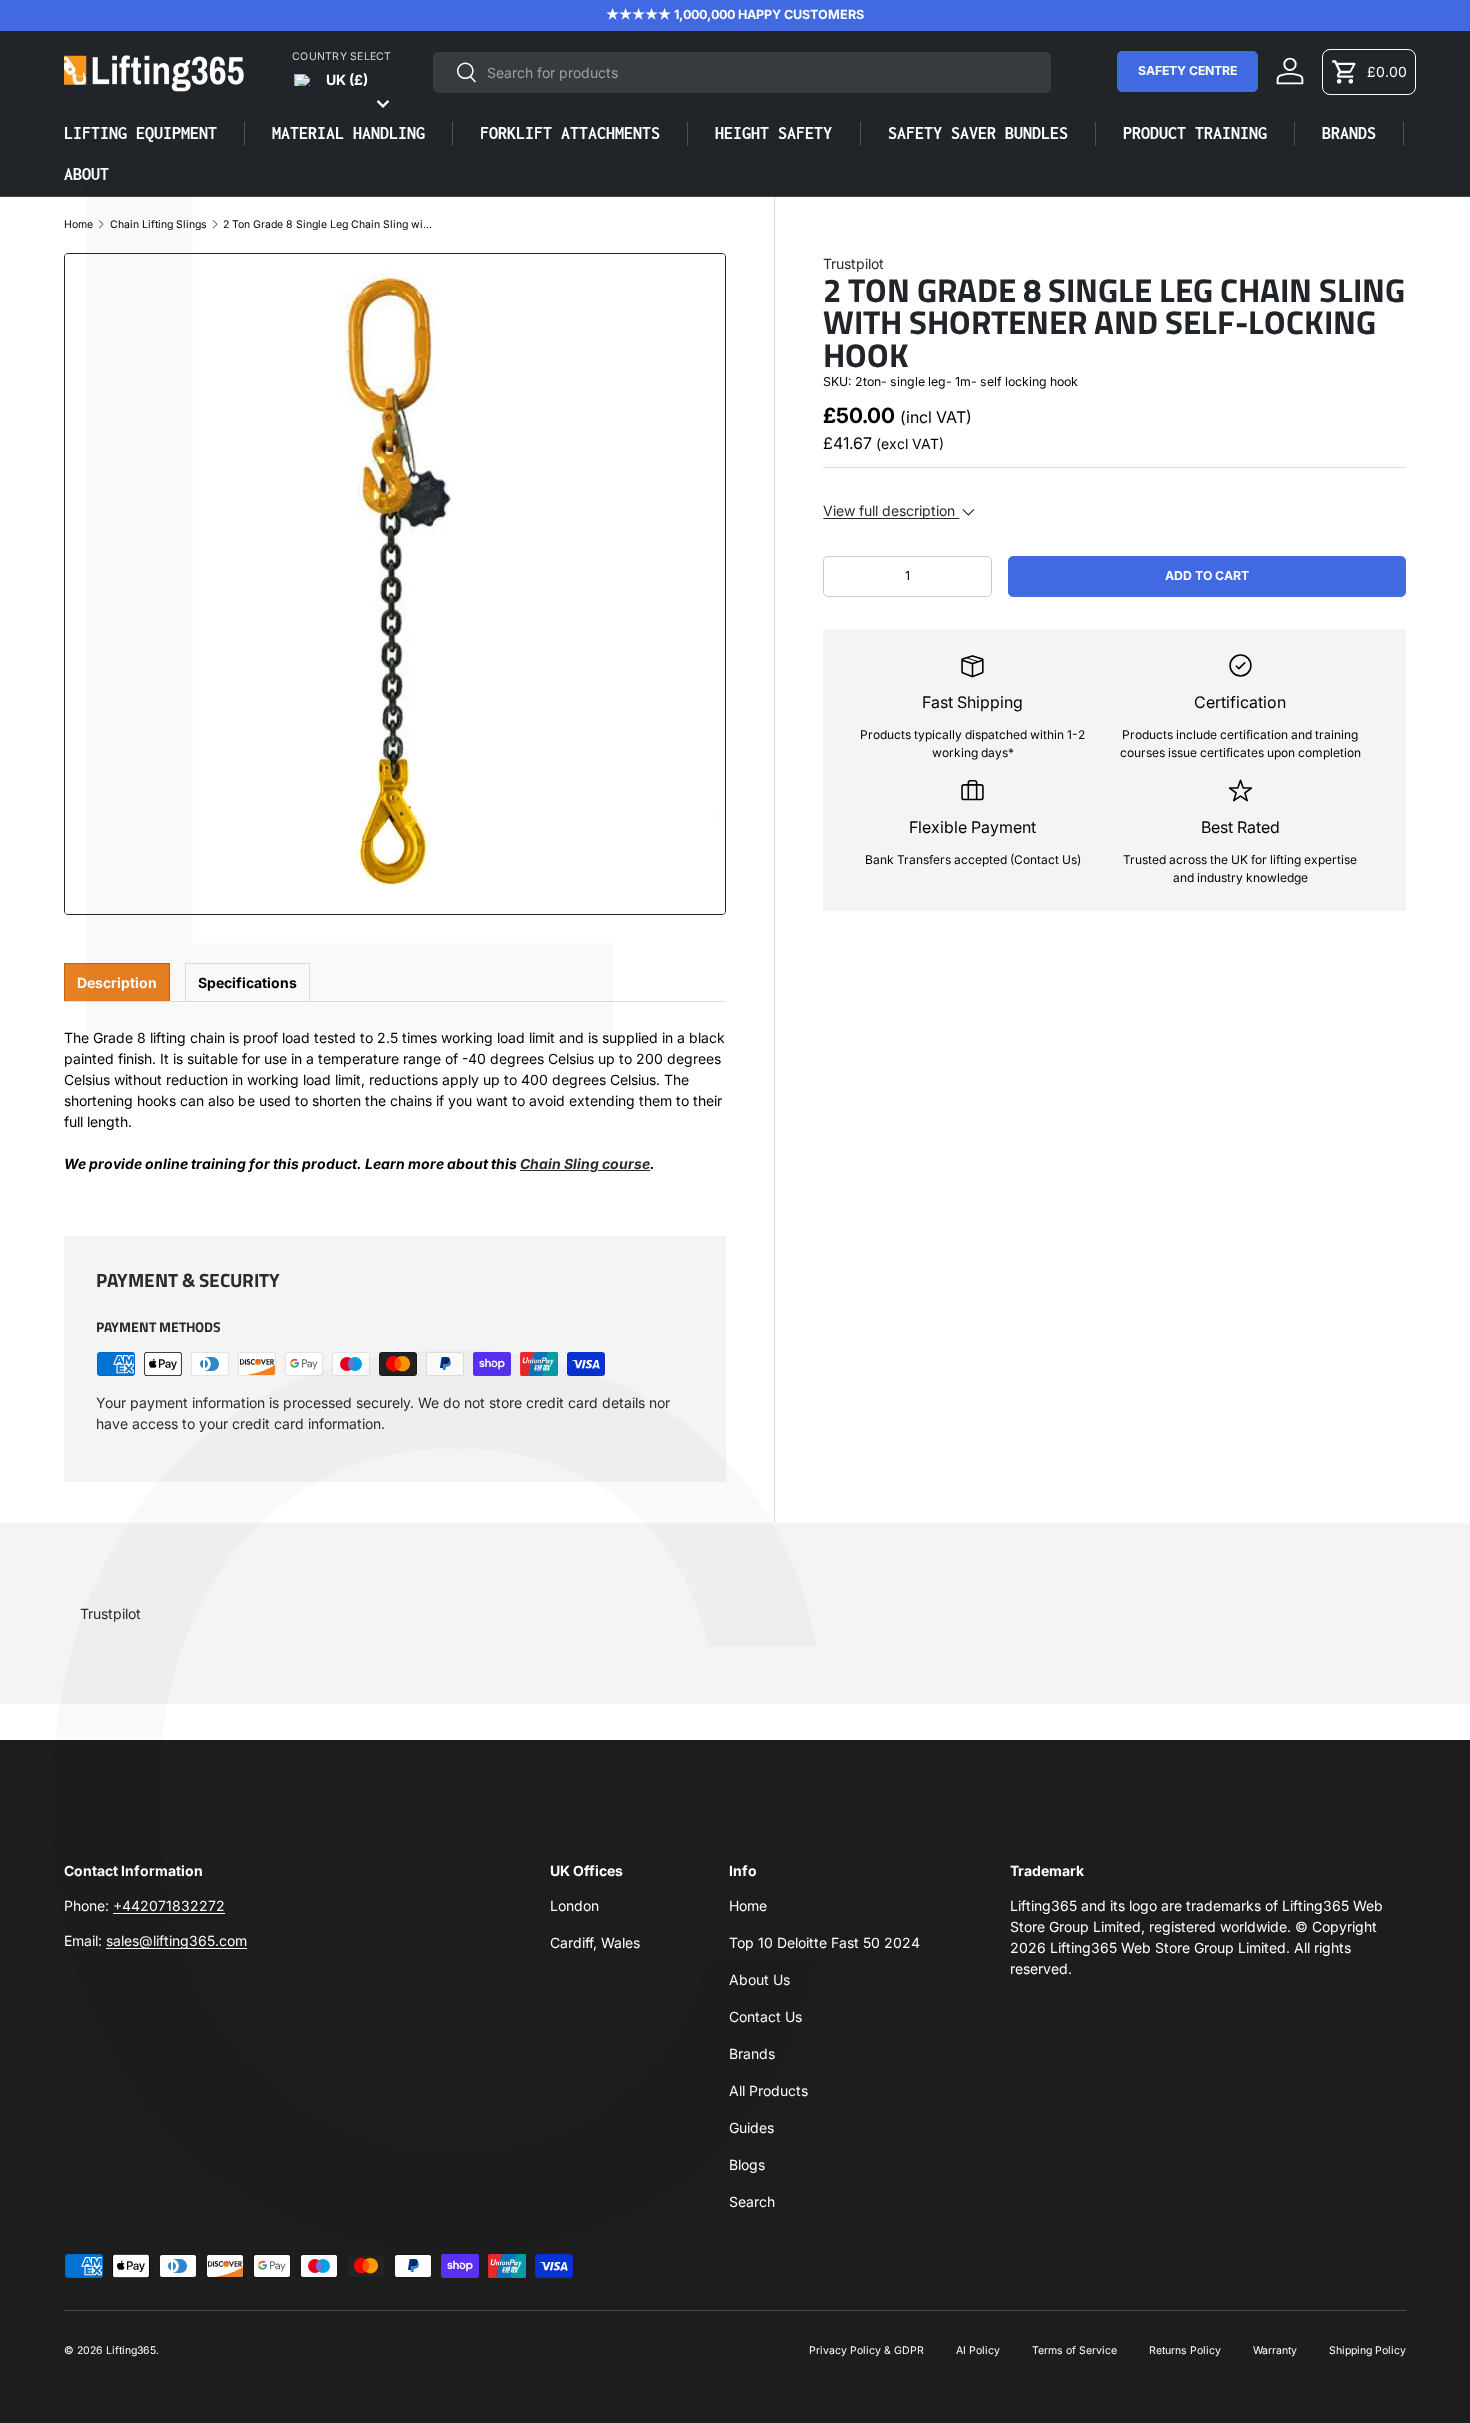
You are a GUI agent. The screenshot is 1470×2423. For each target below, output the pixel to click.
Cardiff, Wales (595, 1942)
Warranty (1275, 2350)
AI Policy (978, 2350)
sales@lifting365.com (176, 1940)
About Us (759, 1979)
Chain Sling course (585, 1163)
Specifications (247, 982)
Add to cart (1207, 575)
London (574, 1905)
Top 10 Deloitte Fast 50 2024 (824, 1942)
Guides (751, 2127)
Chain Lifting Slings (158, 225)
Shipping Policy (1367, 2350)
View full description (891, 510)
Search (752, 2201)
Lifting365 (131, 2350)
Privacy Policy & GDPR (866, 2350)
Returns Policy (1185, 2350)
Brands (752, 2053)
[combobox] (742, 72)
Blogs (747, 2164)
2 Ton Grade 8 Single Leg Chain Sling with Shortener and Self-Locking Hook (328, 225)
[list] (395, 584)
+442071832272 (169, 1905)
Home (78, 225)
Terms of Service (1074, 2350)
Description (117, 982)
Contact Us (765, 2016)
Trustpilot (853, 263)
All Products (768, 2090)
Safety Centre (1187, 70)
